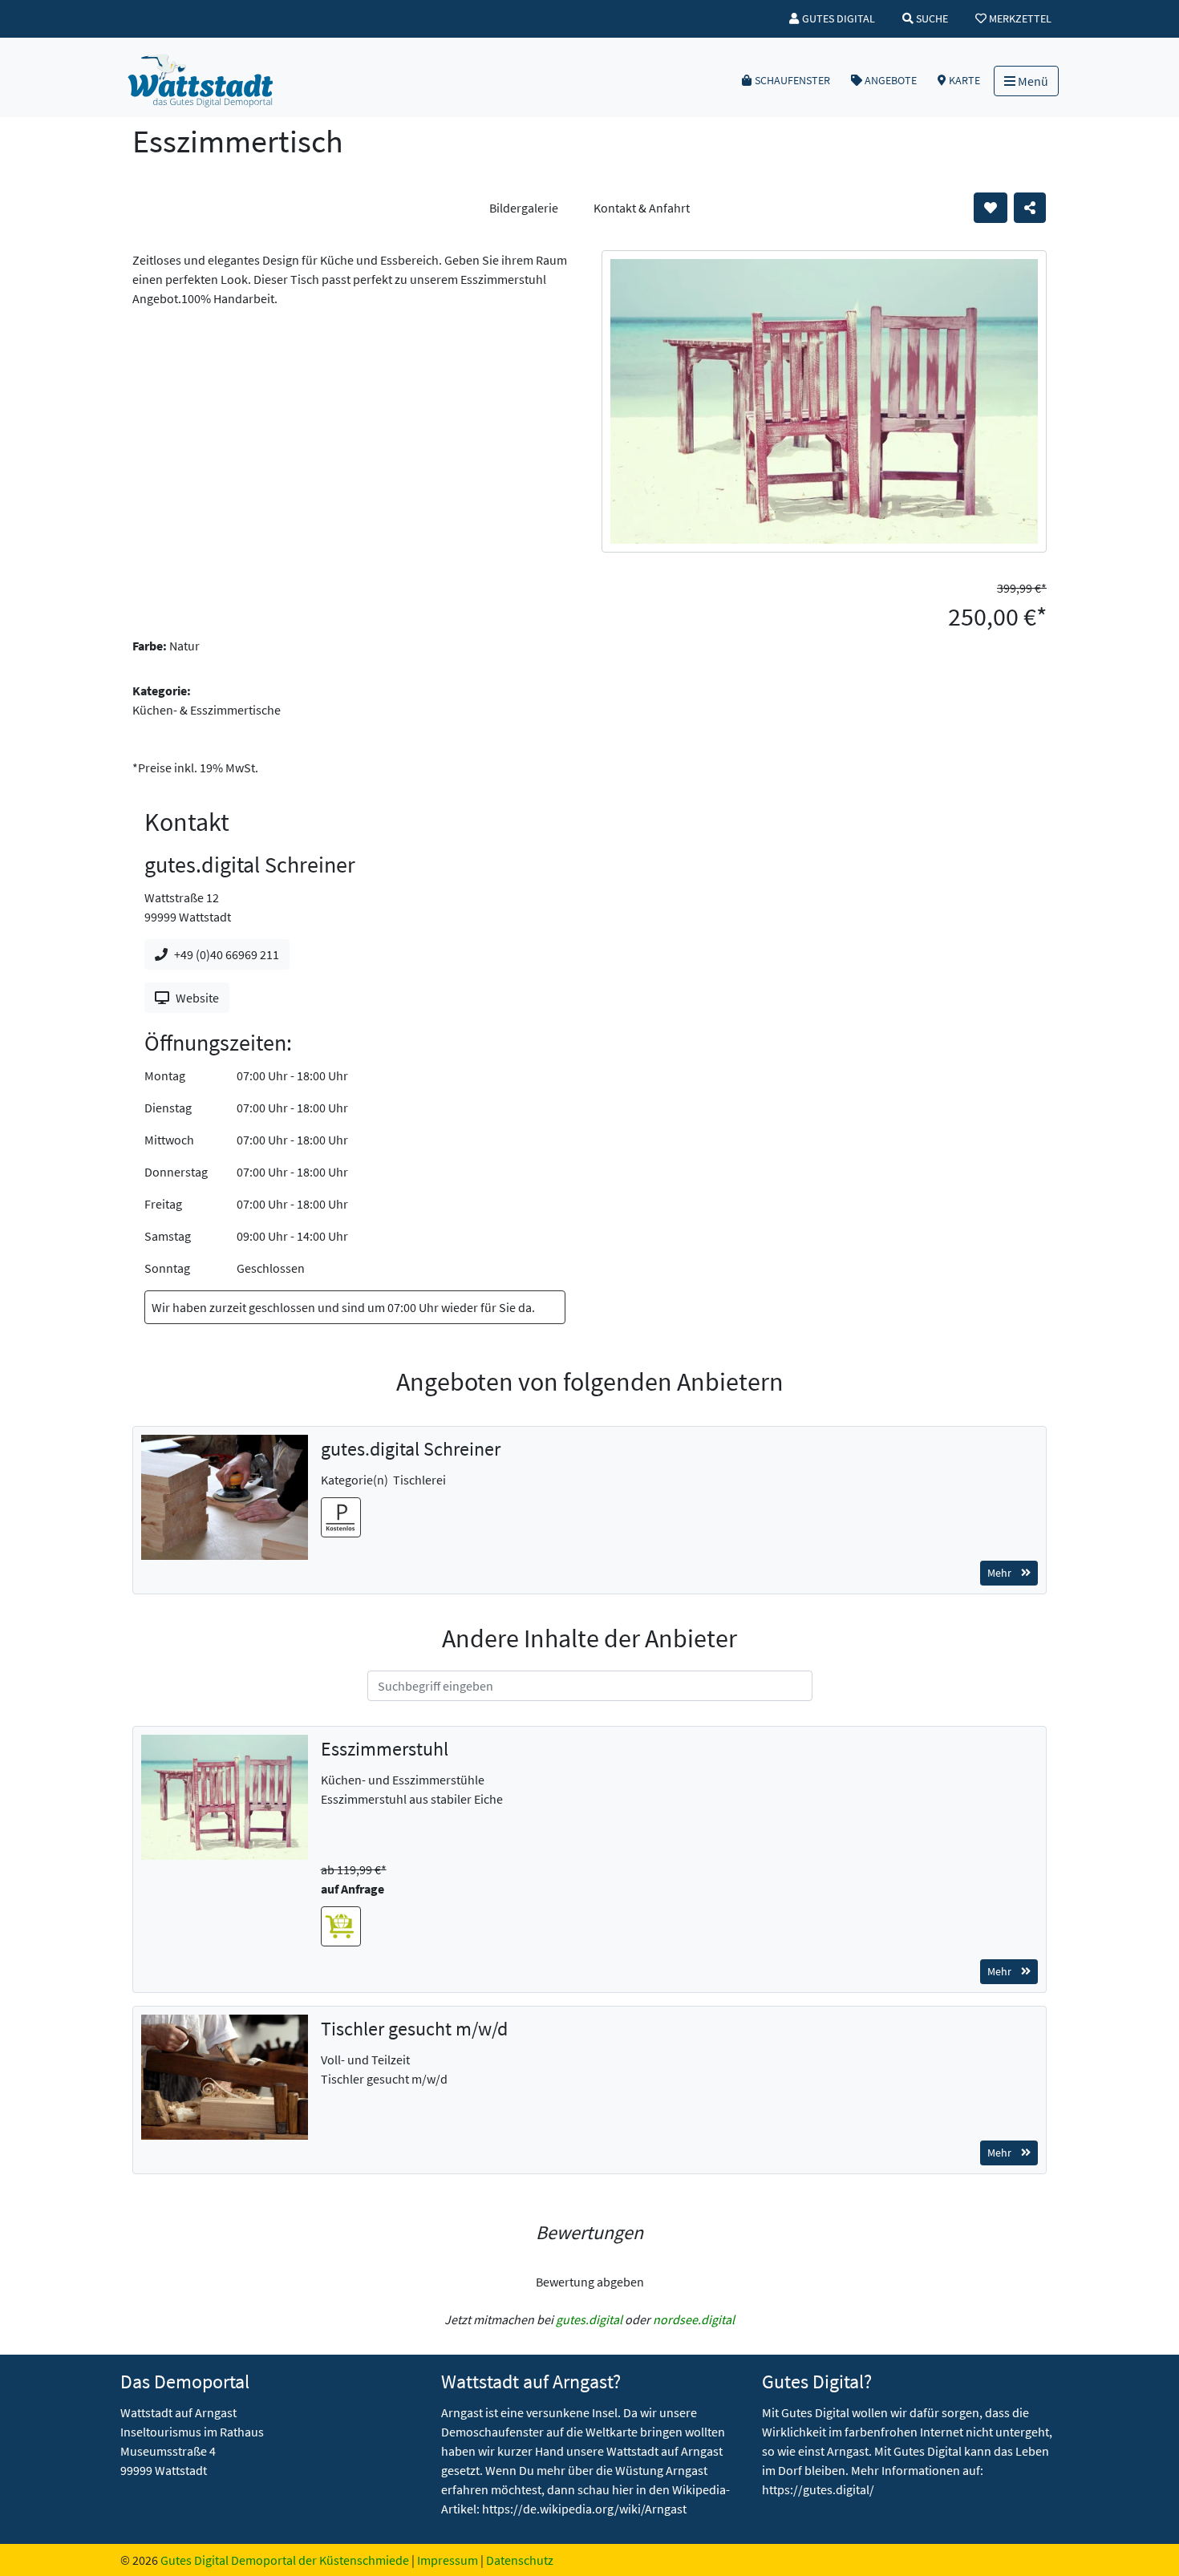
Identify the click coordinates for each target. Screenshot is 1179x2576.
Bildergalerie (524, 208)
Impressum (448, 2560)
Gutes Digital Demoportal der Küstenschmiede (285, 2560)
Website (197, 998)
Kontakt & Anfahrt (642, 208)
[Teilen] (1030, 208)
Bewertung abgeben (590, 2282)
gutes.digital (589, 2319)
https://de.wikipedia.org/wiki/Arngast (584, 2509)
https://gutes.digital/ (818, 2489)
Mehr (999, 1573)
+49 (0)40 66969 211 (227, 954)
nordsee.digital (694, 2319)
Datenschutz (520, 2560)
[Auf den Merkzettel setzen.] (991, 208)
